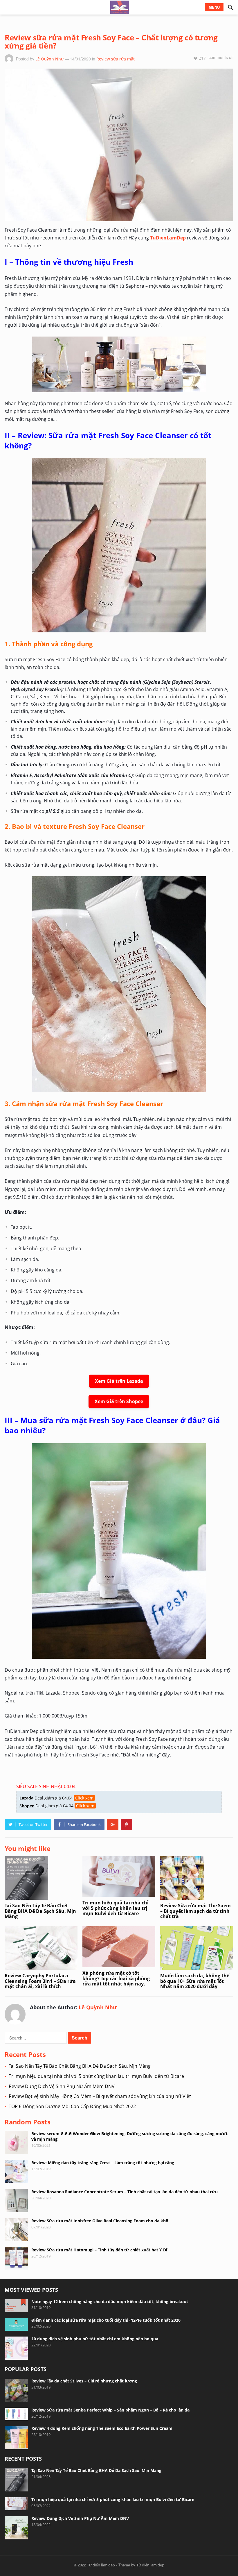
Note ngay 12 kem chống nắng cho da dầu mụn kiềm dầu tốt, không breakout (110, 2302)
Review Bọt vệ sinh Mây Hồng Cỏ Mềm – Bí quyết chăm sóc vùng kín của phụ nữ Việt (100, 2096)
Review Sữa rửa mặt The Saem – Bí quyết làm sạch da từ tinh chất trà (195, 1911)
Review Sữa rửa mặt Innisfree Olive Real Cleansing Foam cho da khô (100, 2221)
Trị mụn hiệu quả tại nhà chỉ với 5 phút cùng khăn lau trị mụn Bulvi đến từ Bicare (116, 1908)
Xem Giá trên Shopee (119, 1401)
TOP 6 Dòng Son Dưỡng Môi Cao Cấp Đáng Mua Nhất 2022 (72, 2106)
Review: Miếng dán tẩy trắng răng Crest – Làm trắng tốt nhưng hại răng (103, 2163)
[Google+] (113, 1824)
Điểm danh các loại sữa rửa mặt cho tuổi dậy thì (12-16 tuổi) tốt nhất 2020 (106, 2320)
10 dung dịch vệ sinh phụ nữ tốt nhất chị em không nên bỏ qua (95, 2339)
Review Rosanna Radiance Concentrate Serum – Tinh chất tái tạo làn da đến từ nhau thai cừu (125, 2192)
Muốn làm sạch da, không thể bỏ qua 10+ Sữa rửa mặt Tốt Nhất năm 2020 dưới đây (195, 1981)
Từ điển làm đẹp (101, 2565)
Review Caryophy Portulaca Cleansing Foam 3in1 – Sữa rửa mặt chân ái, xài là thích (40, 1981)
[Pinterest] (127, 1824)
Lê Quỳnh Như (49, 59)
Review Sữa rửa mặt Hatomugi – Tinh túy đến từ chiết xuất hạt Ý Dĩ (99, 2250)
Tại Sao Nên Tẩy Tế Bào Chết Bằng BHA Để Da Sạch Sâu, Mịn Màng (40, 1911)
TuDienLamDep (168, 238)
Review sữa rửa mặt (116, 59)
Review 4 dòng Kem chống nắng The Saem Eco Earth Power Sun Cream (102, 2428)
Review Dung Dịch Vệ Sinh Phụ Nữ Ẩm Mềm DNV (62, 2086)
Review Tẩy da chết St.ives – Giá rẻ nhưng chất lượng (84, 2381)
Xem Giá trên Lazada (119, 1381)
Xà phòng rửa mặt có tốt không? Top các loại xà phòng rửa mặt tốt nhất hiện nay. (116, 1978)
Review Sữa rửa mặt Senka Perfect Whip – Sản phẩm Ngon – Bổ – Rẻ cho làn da (110, 2410)
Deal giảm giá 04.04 (56, 1798)
